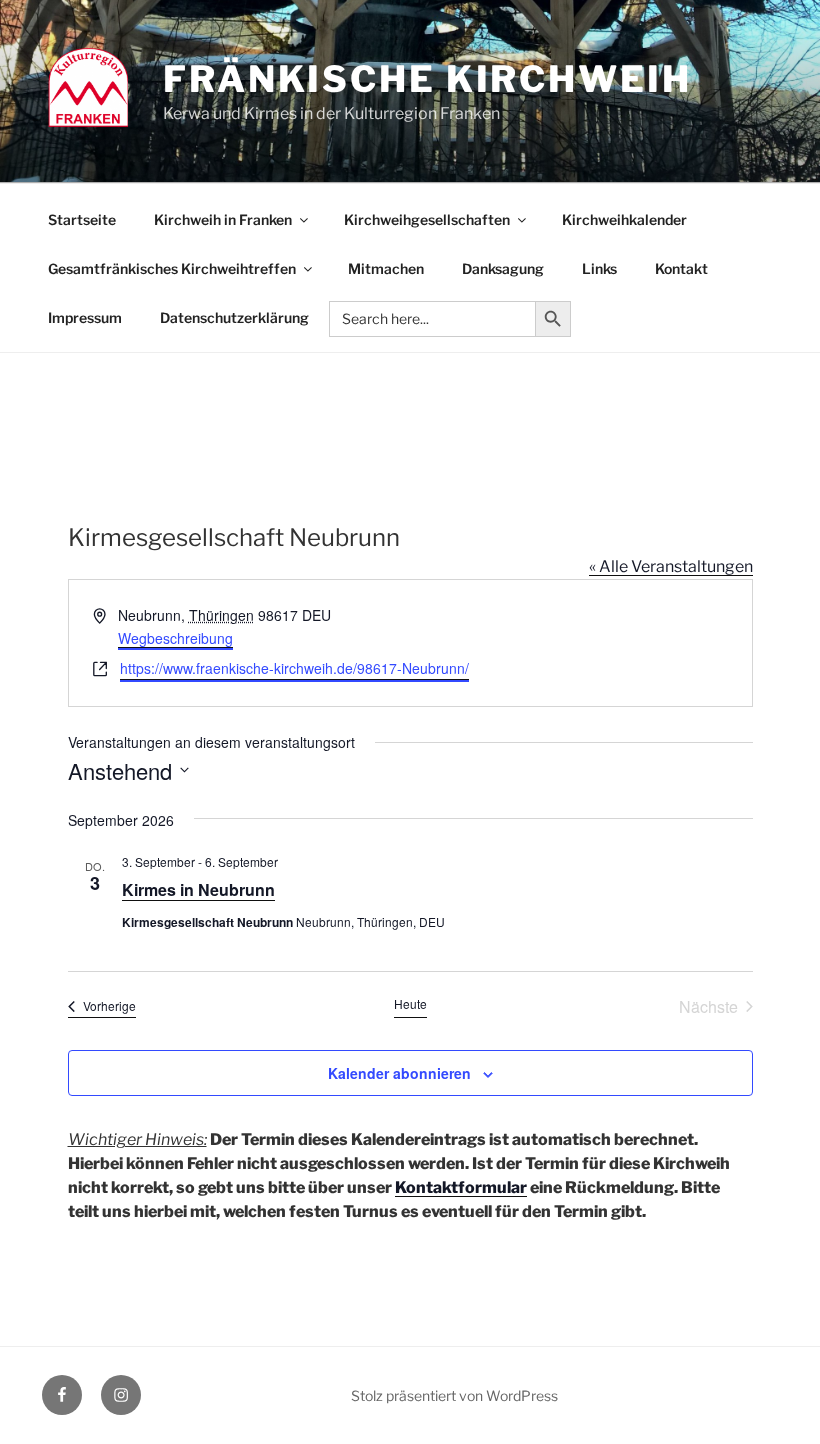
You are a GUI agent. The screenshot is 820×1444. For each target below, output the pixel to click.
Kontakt (681, 268)
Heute (410, 1004)
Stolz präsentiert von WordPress (454, 1395)
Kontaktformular (461, 1187)
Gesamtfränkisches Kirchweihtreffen (172, 268)
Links (599, 268)
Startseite (82, 219)
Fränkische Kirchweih (427, 79)
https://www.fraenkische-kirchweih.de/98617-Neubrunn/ (294, 668)
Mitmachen (386, 268)
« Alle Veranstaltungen (671, 566)
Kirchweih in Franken (223, 219)
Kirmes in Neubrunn (198, 889)
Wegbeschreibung (175, 638)
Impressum (85, 317)
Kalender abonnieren (399, 1073)
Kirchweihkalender (624, 219)
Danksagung (503, 268)
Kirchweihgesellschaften (427, 219)
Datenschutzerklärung (234, 317)
